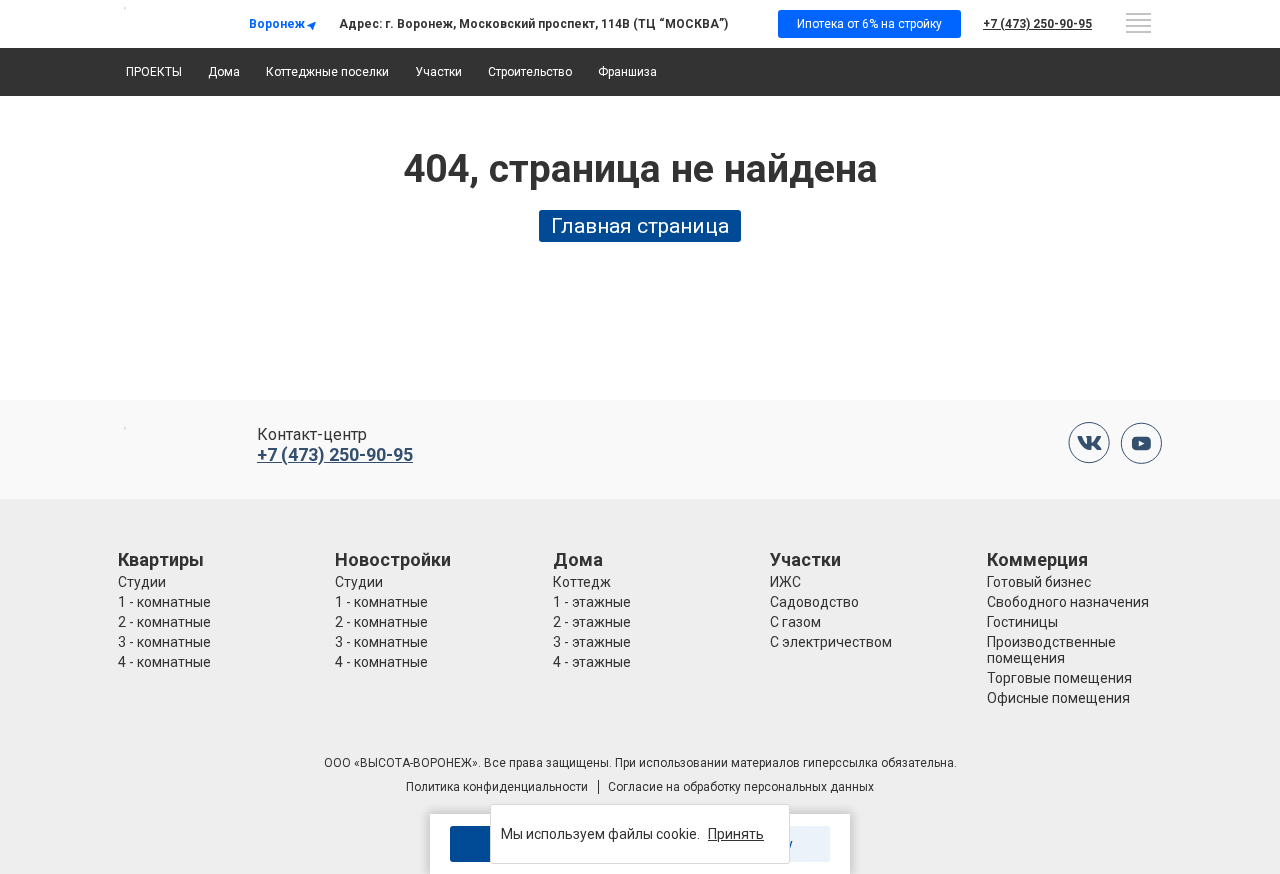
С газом (795, 622)
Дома (224, 72)
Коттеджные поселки (327, 72)
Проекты (154, 72)
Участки (438, 72)
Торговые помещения (1059, 678)
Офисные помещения (1058, 698)
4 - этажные (592, 662)
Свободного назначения (1068, 602)
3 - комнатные (164, 642)
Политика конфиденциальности (497, 787)
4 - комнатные (164, 662)
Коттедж (582, 582)
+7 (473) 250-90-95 (1037, 24)
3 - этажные (592, 642)
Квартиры (161, 559)
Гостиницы (1022, 622)
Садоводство (814, 602)
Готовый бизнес (1039, 582)
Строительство (530, 72)
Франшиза (627, 72)
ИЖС (785, 582)
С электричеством (831, 642)
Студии (142, 582)
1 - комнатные (164, 602)
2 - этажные (592, 622)
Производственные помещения (1051, 650)
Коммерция (1037, 559)
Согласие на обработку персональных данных (741, 787)
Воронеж (277, 24)
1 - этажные (592, 602)
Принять (736, 834)
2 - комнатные (164, 622)
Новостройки (393, 559)
